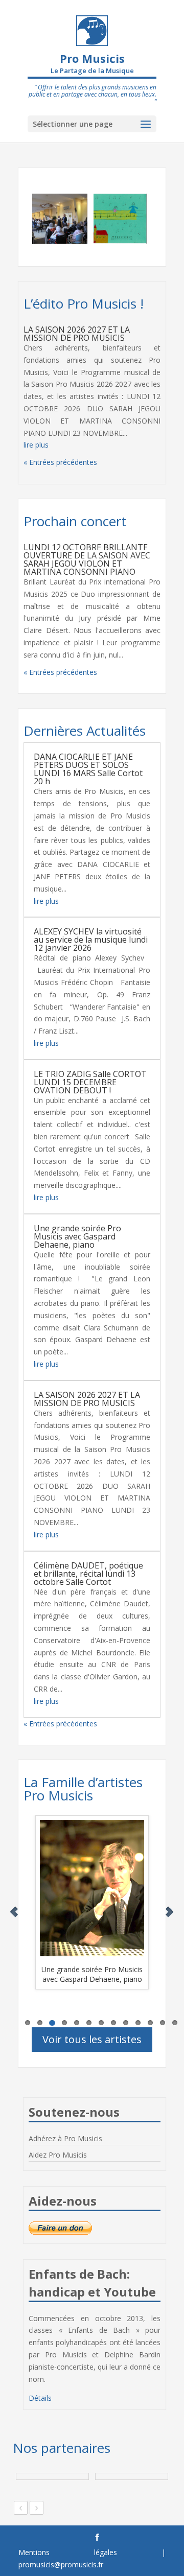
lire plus (36, 445)
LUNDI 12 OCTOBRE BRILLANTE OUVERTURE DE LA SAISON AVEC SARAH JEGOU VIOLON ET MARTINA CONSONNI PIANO (87, 559)
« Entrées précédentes (60, 462)
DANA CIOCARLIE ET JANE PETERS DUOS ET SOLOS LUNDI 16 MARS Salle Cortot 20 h (88, 769)
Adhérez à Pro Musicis (65, 2138)
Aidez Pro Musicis (58, 2155)
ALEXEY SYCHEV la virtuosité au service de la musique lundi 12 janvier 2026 (91, 940)
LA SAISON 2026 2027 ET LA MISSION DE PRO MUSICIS (77, 334)
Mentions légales (68, 2552)
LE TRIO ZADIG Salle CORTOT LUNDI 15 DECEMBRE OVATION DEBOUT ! (90, 1082)
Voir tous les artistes (92, 2039)
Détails (40, 2398)
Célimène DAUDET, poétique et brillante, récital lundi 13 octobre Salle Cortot (88, 1574)
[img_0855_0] (47, 219)
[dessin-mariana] (108, 219)
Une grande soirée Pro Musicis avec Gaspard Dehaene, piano (77, 1236)
